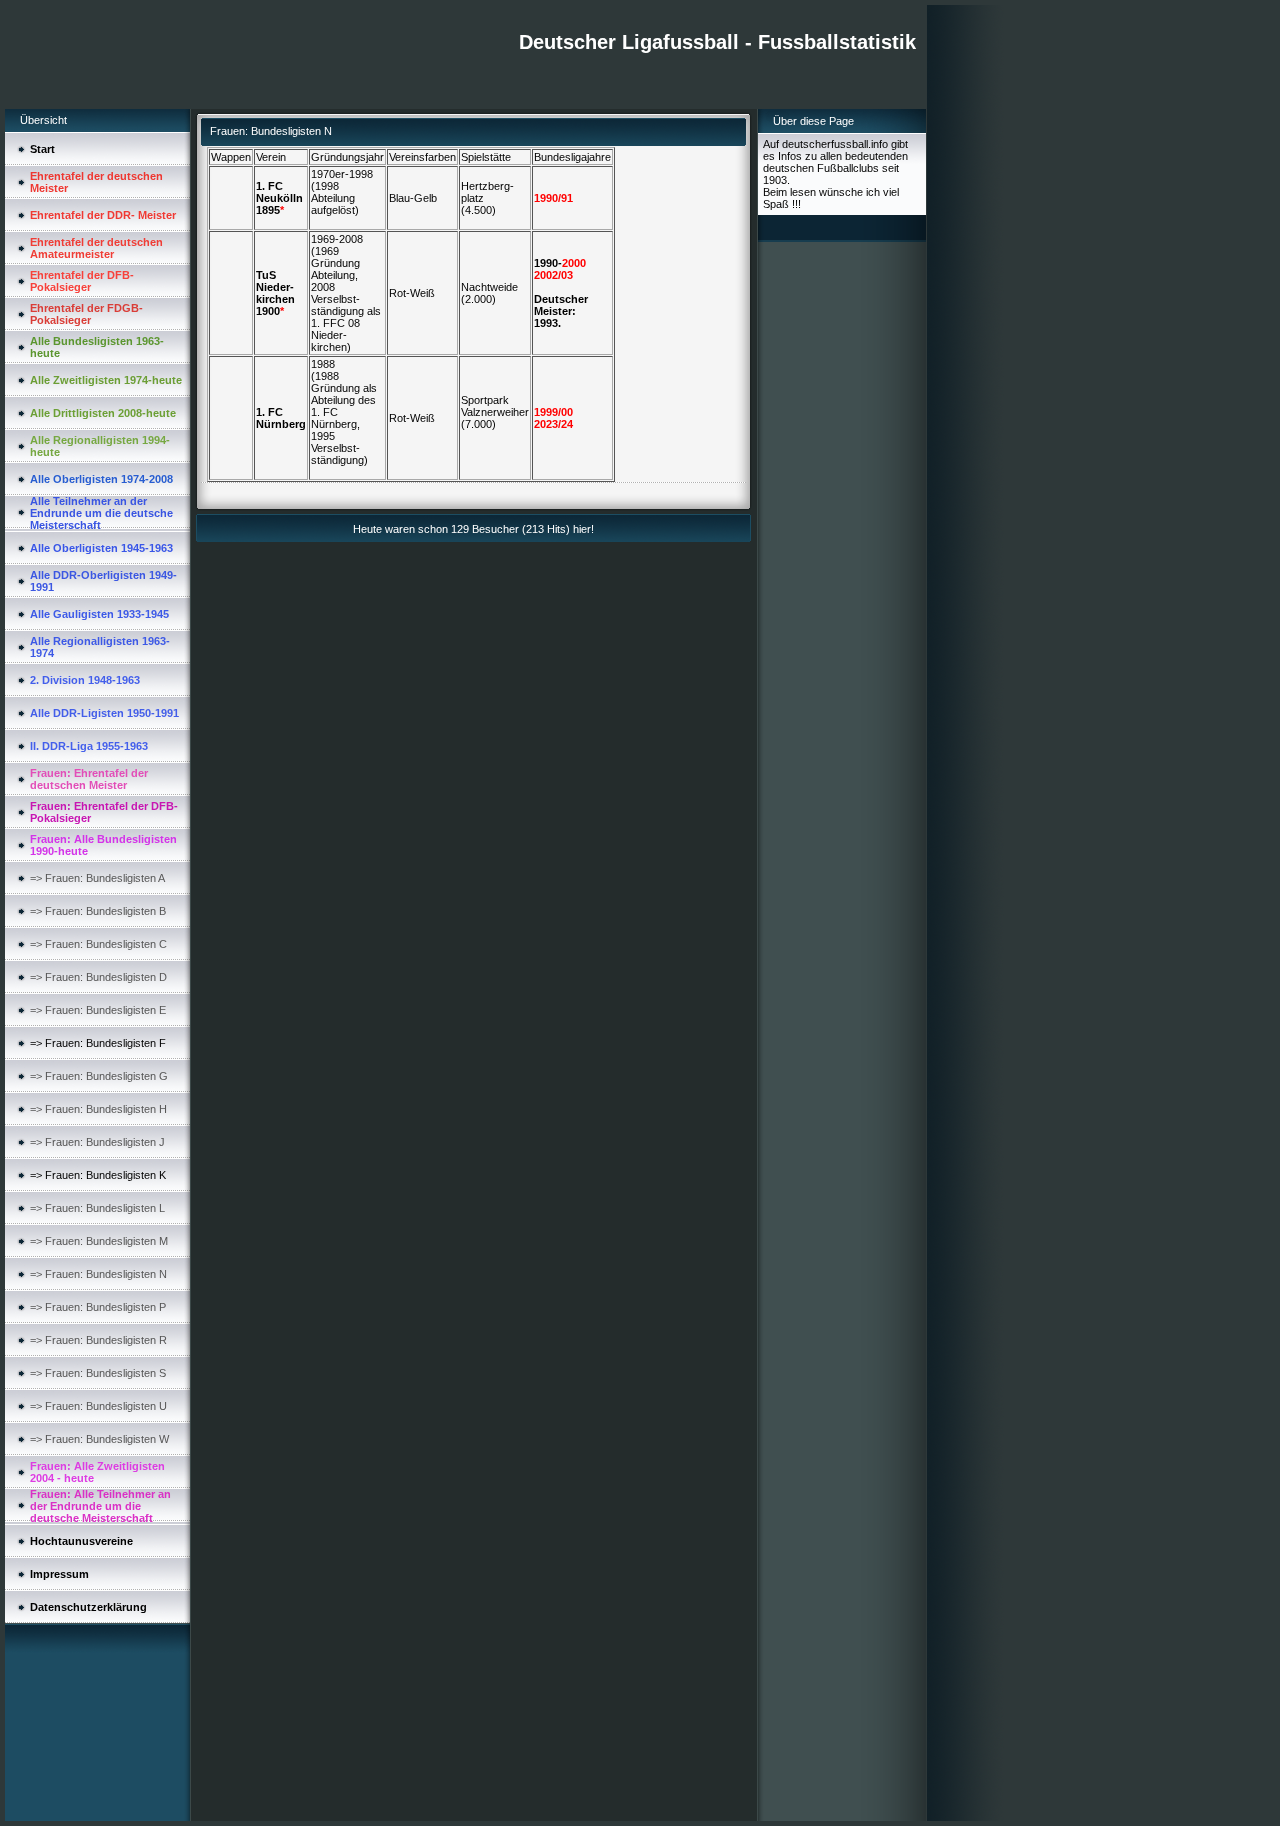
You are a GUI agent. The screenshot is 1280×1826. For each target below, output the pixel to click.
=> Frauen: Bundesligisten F (98, 1043)
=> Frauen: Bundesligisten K (98, 1175)
